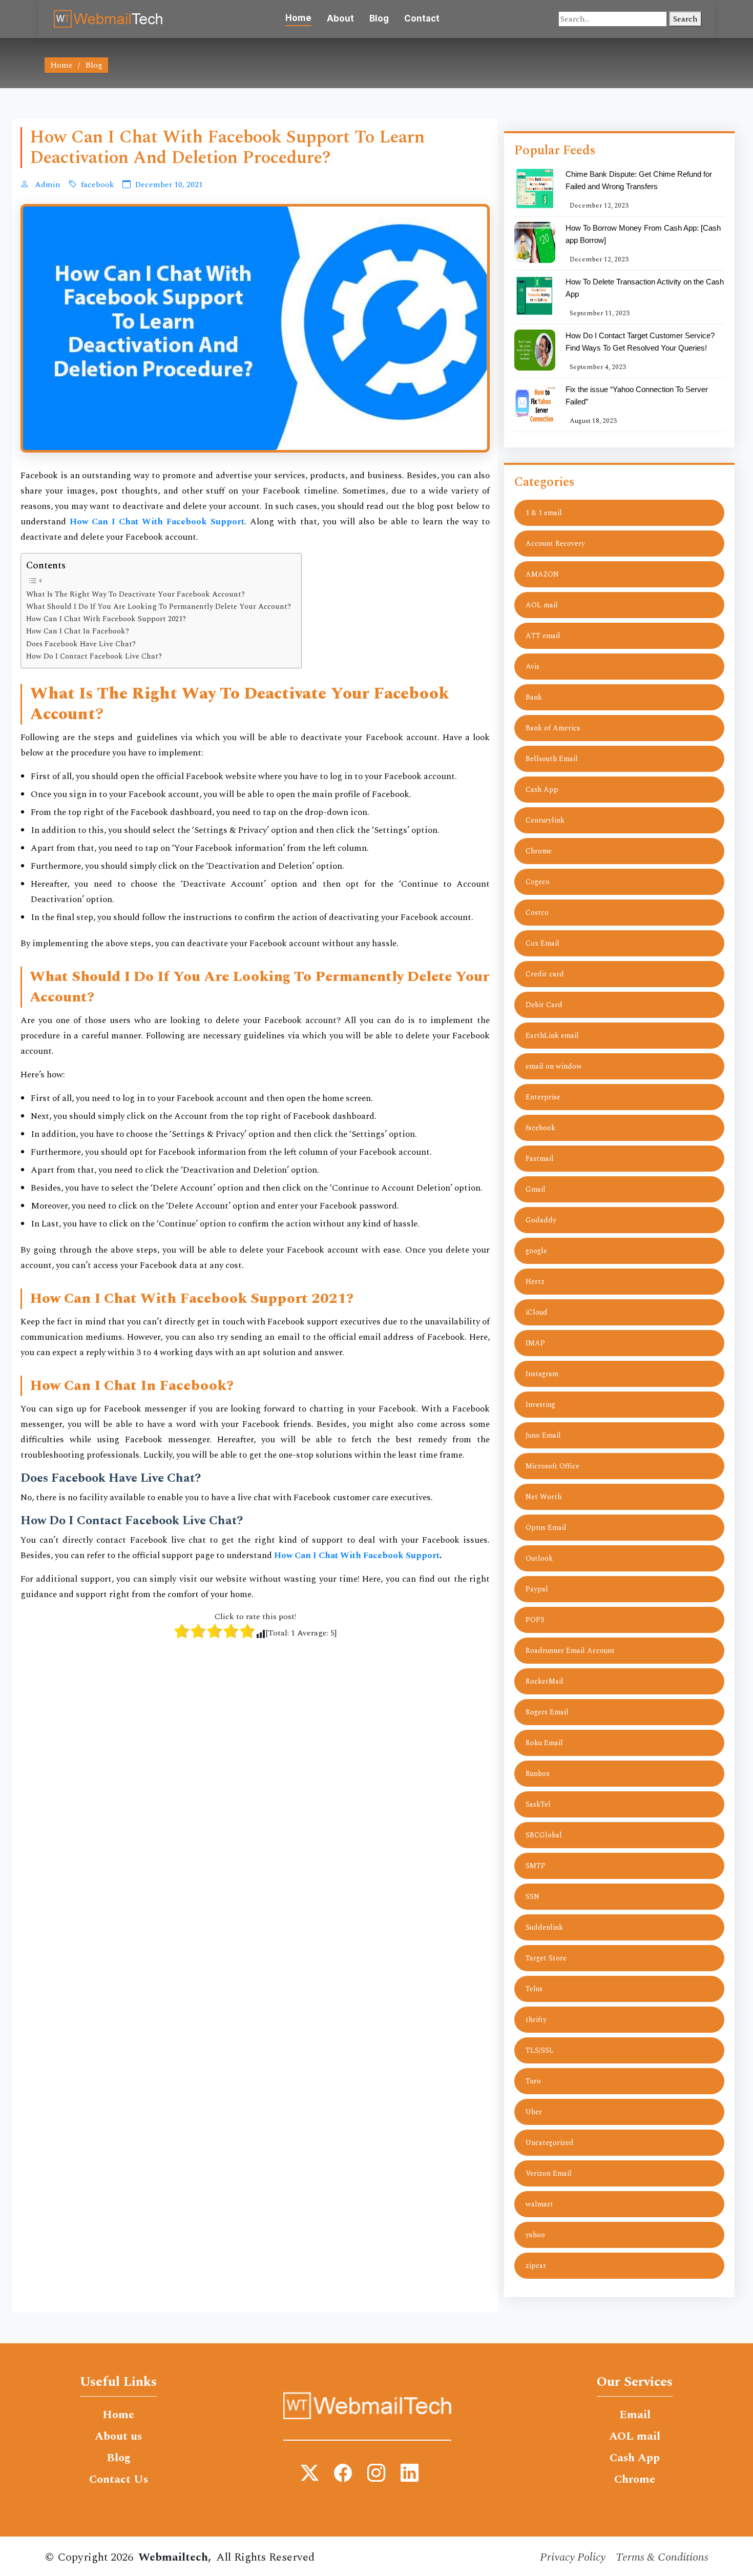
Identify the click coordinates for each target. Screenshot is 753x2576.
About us (118, 2437)
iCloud (537, 1312)
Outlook (539, 1558)
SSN (532, 1897)
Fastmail (540, 1159)
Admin (47, 185)
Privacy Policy (573, 2557)
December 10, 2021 (169, 185)
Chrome (539, 851)
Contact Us (119, 2480)
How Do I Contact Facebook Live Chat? (94, 657)
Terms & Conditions (662, 2557)
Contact (422, 18)
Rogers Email (547, 1712)
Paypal (537, 1589)
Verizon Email (549, 2173)
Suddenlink (544, 1927)
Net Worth (543, 1497)
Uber (534, 2112)
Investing (540, 1405)
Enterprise (543, 1097)
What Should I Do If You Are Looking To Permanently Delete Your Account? (159, 607)
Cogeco (538, 882)
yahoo (535, 2235)
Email (635, 2415)
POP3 (535, 1620)
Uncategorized (550, 2143)
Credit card (545, 974)
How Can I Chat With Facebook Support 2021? (106, 619)
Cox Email (542, 943)
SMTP (536, 1866)
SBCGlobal (544, 1835)
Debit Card (544, 1005)
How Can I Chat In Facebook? (78, 631)
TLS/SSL (540, 2050)
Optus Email (546, 1528)
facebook (98, 185)
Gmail (536, 1189)
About (340, 18)
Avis (532, 667)
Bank (534, 697)
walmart (539, 2204)
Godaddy (541, 1220)
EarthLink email (552, 1036)
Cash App (542, 790)
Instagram (542, 1374)
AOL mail (542, 605)
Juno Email (543, 1435)
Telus (534, 1989)
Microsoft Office (552, 1466)
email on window (554, 1066)
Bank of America (553, 728)
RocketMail (545, 1681)
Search (685, 19)
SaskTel (538, 1804)
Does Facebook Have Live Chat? (81, 644)
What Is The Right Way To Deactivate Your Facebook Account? (135, 595)
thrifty (536, 2020)
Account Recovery (555, 544)
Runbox (538, 1774)
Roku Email (544, 1743)
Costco (537, 913)
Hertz (535, 1282)
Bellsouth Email (552, 759)
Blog (379, 18)
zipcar (536, 2266)
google (536, 1251)
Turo (533, 2081)
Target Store (546, 1958)
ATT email (543, 636)
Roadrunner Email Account (570, 1651)
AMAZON (542, 574)
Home (298, 18)
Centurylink (545, 820)
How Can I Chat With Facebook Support (357, 1556)
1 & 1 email (544, 513)
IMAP (535, 1343)
